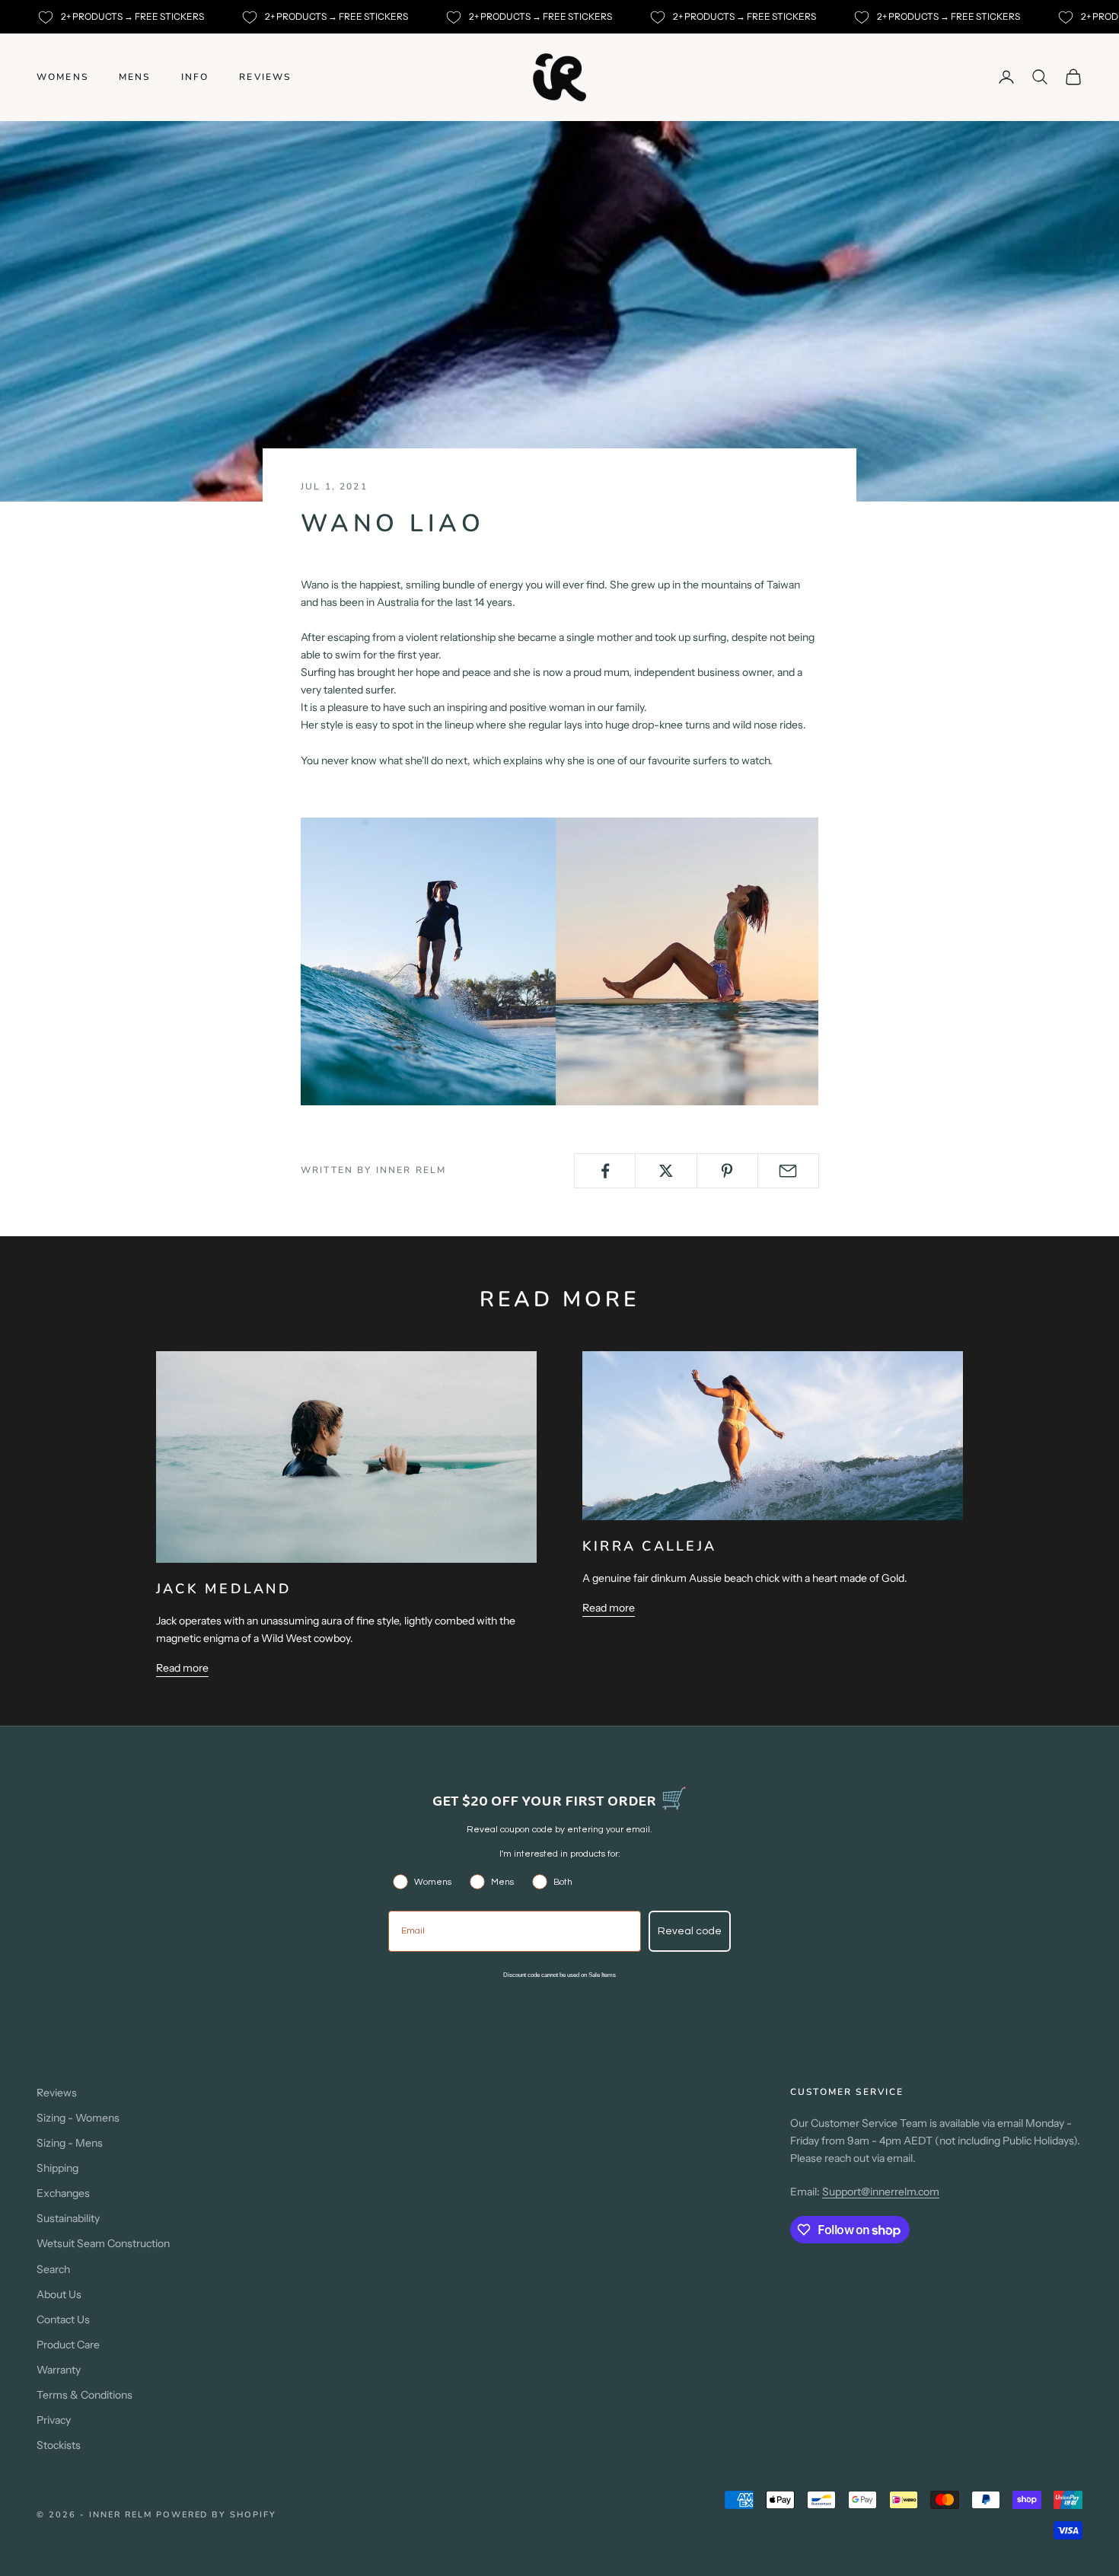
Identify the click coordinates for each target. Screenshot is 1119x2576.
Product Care (68, 2345)
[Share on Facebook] (605, 1171)
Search (53, 2269)
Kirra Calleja (649, 1546)
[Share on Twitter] (666, 1171)
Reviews (265, 77)
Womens (62, 77)
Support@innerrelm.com (881, 2192)
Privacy (54, 2420)
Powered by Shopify (217, 2515)
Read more (182, 1668)
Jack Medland (224, 1589)
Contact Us (63, 2319)
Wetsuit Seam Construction (103, 2243)
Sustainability (68, 2218)
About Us (59, 2294)
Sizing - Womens (78, 2118)
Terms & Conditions (84, 2395)
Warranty (59, 2370)
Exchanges (63, 2193)
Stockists (59, 2445)
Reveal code (690, 1931)
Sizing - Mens (70, 2143)
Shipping (57, 2168)
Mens (135, 77)
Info (195, 77)
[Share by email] (788, 1171)
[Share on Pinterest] (727, 1171)
